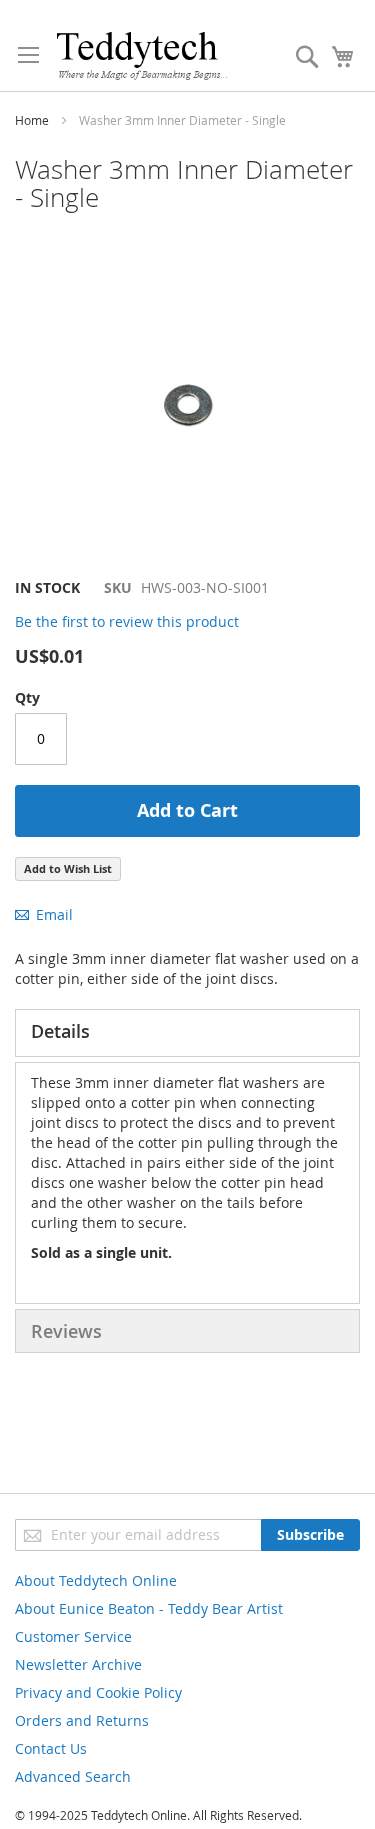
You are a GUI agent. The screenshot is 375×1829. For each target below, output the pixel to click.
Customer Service (73, 1636)
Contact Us (51, 1748)
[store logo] (141, 55)
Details (60, 1031)
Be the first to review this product (127, 621)
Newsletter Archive (78, 1664)
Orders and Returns (82, 1720)
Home (32, 120)
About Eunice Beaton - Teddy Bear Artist (149, 1608)
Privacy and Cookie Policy (98, 1692)
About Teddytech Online (96, 1580)
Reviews (66, 1331)
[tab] (187, 1033)
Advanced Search (73, 1776)
